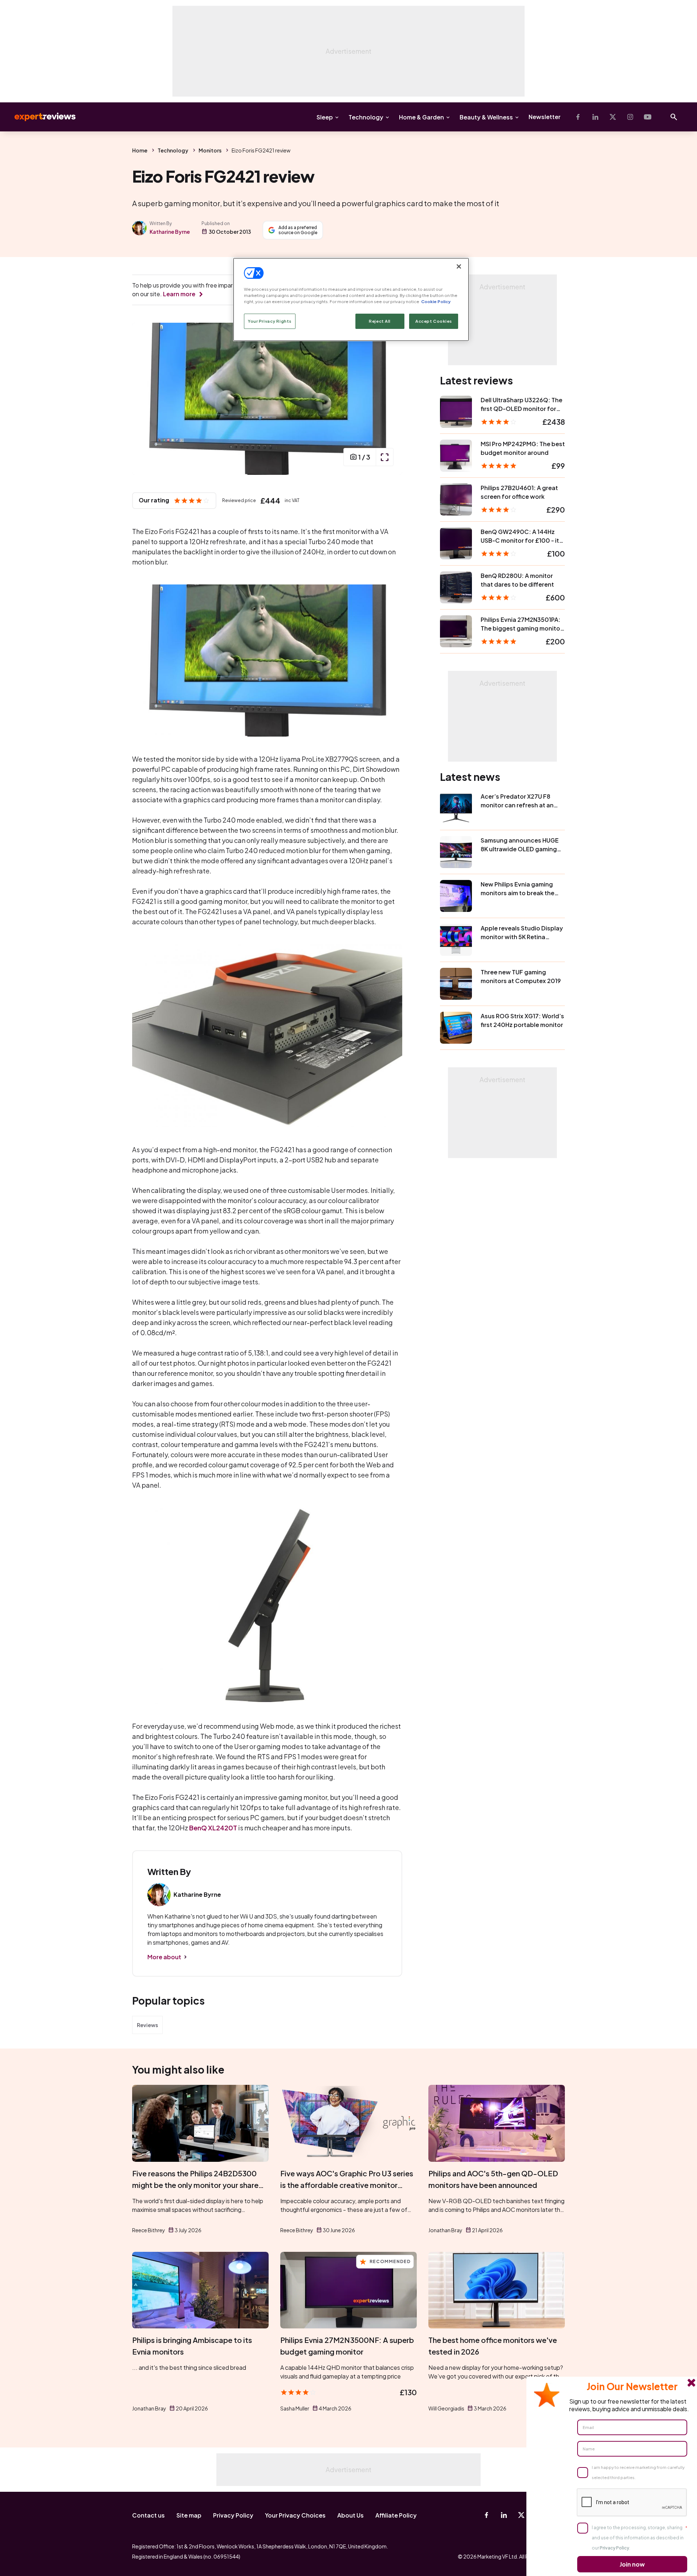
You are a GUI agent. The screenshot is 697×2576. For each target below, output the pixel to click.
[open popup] (384, 457)
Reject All (380, 321)
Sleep (325, 117)
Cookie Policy (436, 301)
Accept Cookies (434, 321)
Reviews (147, 2025)
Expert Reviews (39, 117)
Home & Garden (421, 117)
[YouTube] (648, 117)
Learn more (179, 294)
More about (164, 1957)
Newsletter (545, 117)
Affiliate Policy (396, 2515)
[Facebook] (578, 117)
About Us (350, 2515)
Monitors (210, 150)
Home (140, 150)
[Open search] (674, 117)
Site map (189, 2515)
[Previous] (145, 399)
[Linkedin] (595, 117)
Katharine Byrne (170, 232)
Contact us (148, 2515)
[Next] (389, 399)
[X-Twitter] (613, 117)
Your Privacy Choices (295, 2515)
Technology (366, 117)
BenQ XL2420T (213, 1828)
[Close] (459, 266)
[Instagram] (630, 117)
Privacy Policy (233, 2515)
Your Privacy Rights (270, 321)
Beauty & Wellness (486, 117)
